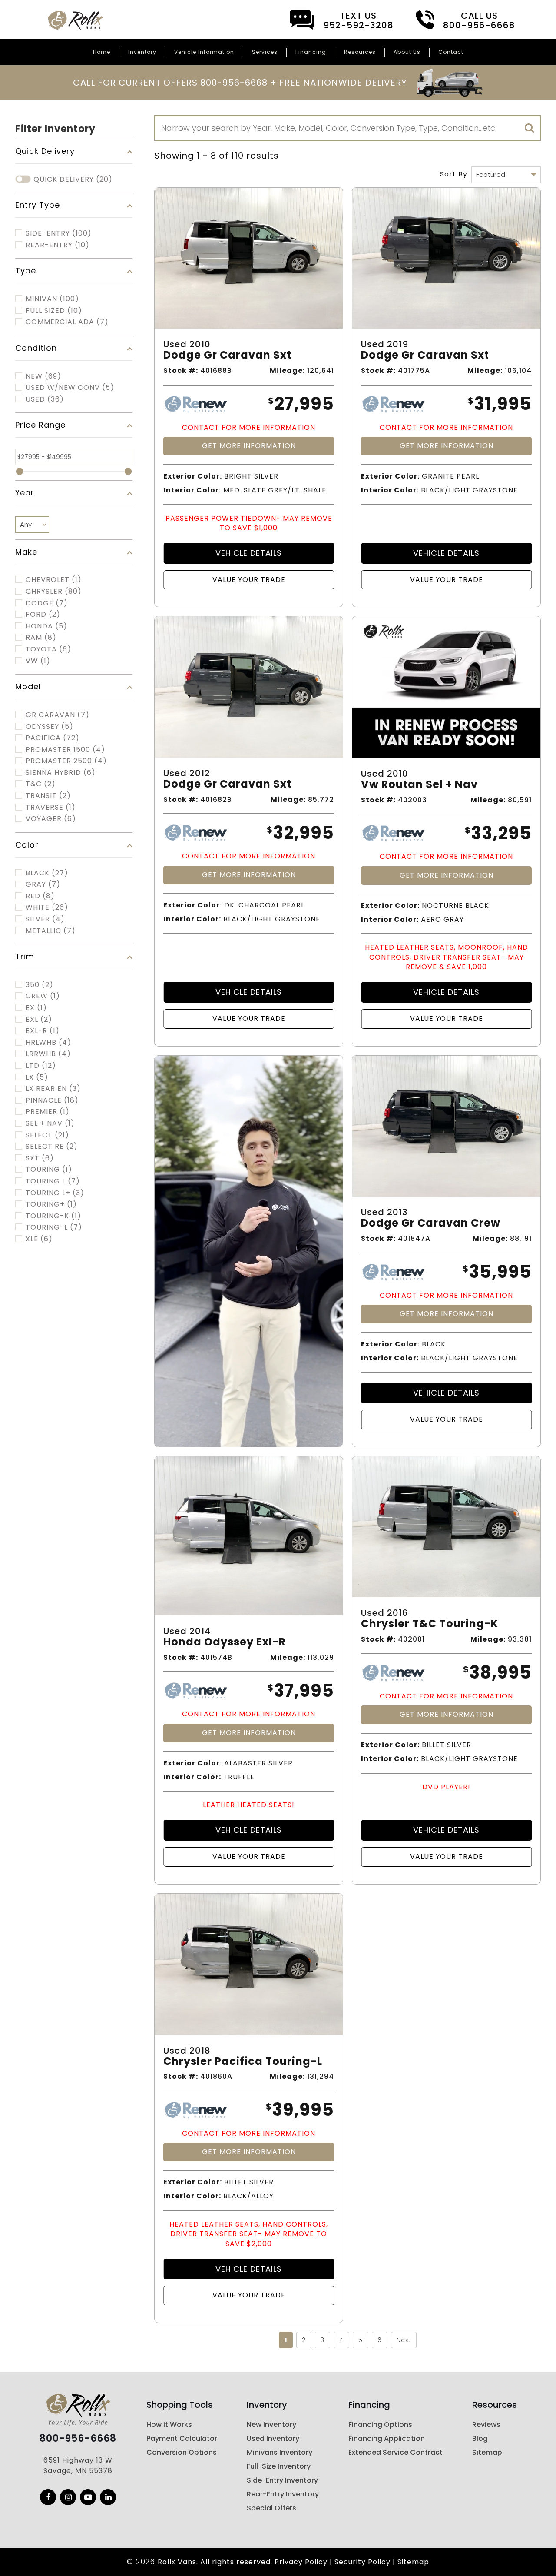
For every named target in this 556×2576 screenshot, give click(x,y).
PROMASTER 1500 (65, 750)
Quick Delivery (73, 179)
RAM (41, 638)
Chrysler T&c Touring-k (430, 1624)
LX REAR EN (53, 1089)
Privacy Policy (301, 2562)
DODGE (47, 603)
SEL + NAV (50, 1123)
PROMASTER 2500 (66, 761)
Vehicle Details (249, 553)
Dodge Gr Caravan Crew (431, 1223)
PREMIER (48, 1112)
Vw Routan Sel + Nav (419, 785)
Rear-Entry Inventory (283, 2494)
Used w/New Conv (70, 388)
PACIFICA (53, 738)
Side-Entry (59, 233)
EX (36, 1008)
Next (404, 2340)
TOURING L (53, 1181)
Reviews (486, 2425)
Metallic (51, 931)
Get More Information (249, 446)
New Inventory (271, 2425)
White (47, 907)
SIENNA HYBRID (61, 773)
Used (45, 399)
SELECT (47, 1135)
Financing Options (380, 2425)
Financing (311, 52)
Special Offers (271, 2508)
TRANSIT (48, 796)
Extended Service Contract (395, 2452)
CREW (43, 996)
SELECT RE (52, 1147)
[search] (530, 128)
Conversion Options (182, 2452)
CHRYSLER (54, 592)
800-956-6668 (78, 2439)
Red (40, 896)
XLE (39, 1239)
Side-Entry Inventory (282, 2480)
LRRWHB (48, 1054)
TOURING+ (51, 1204)
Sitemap (487, 2452)
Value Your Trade (249, 580)
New (43, 376)
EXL (39, 1020)
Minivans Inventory (280, 2452)
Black (47, 873)
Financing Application (387, 2438)
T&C (41, 784)
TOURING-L (54, 1227)
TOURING (49, 1170)
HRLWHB (48, 1043)
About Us (407, 52)
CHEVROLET (54, 580)
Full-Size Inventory (279, 2466)
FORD (43, 615)
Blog (480, 2438)
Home (102, 52)
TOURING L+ (55, 1193)
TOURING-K (53, 1216)
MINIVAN (52, 299)
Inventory (142, 52)
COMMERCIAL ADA (67, 322)
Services (265, 52)
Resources (360, 52)
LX (37, 1077)
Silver (45, 919)
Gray (43, 884)
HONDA (46, 626)
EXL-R (43, 1031)
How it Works (169, 2425)
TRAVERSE (51, 808)
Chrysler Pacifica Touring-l (243, 2062)
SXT (40, 1158)
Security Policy (362, 2562)
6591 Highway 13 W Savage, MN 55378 (78, 2465)
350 (40, 985)
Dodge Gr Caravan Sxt (227, 355)
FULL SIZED (54, 311)
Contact (451, 52)
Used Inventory (273, 2438)
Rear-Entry (58, 245)
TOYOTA (48, 649)
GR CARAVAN (58, 715)
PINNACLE (52, 1100)
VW (38, 661)
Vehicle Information (204, 52)
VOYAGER (51, 819)
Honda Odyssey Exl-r (225, 1642)
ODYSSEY (50, 727)
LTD (41, 1066)
